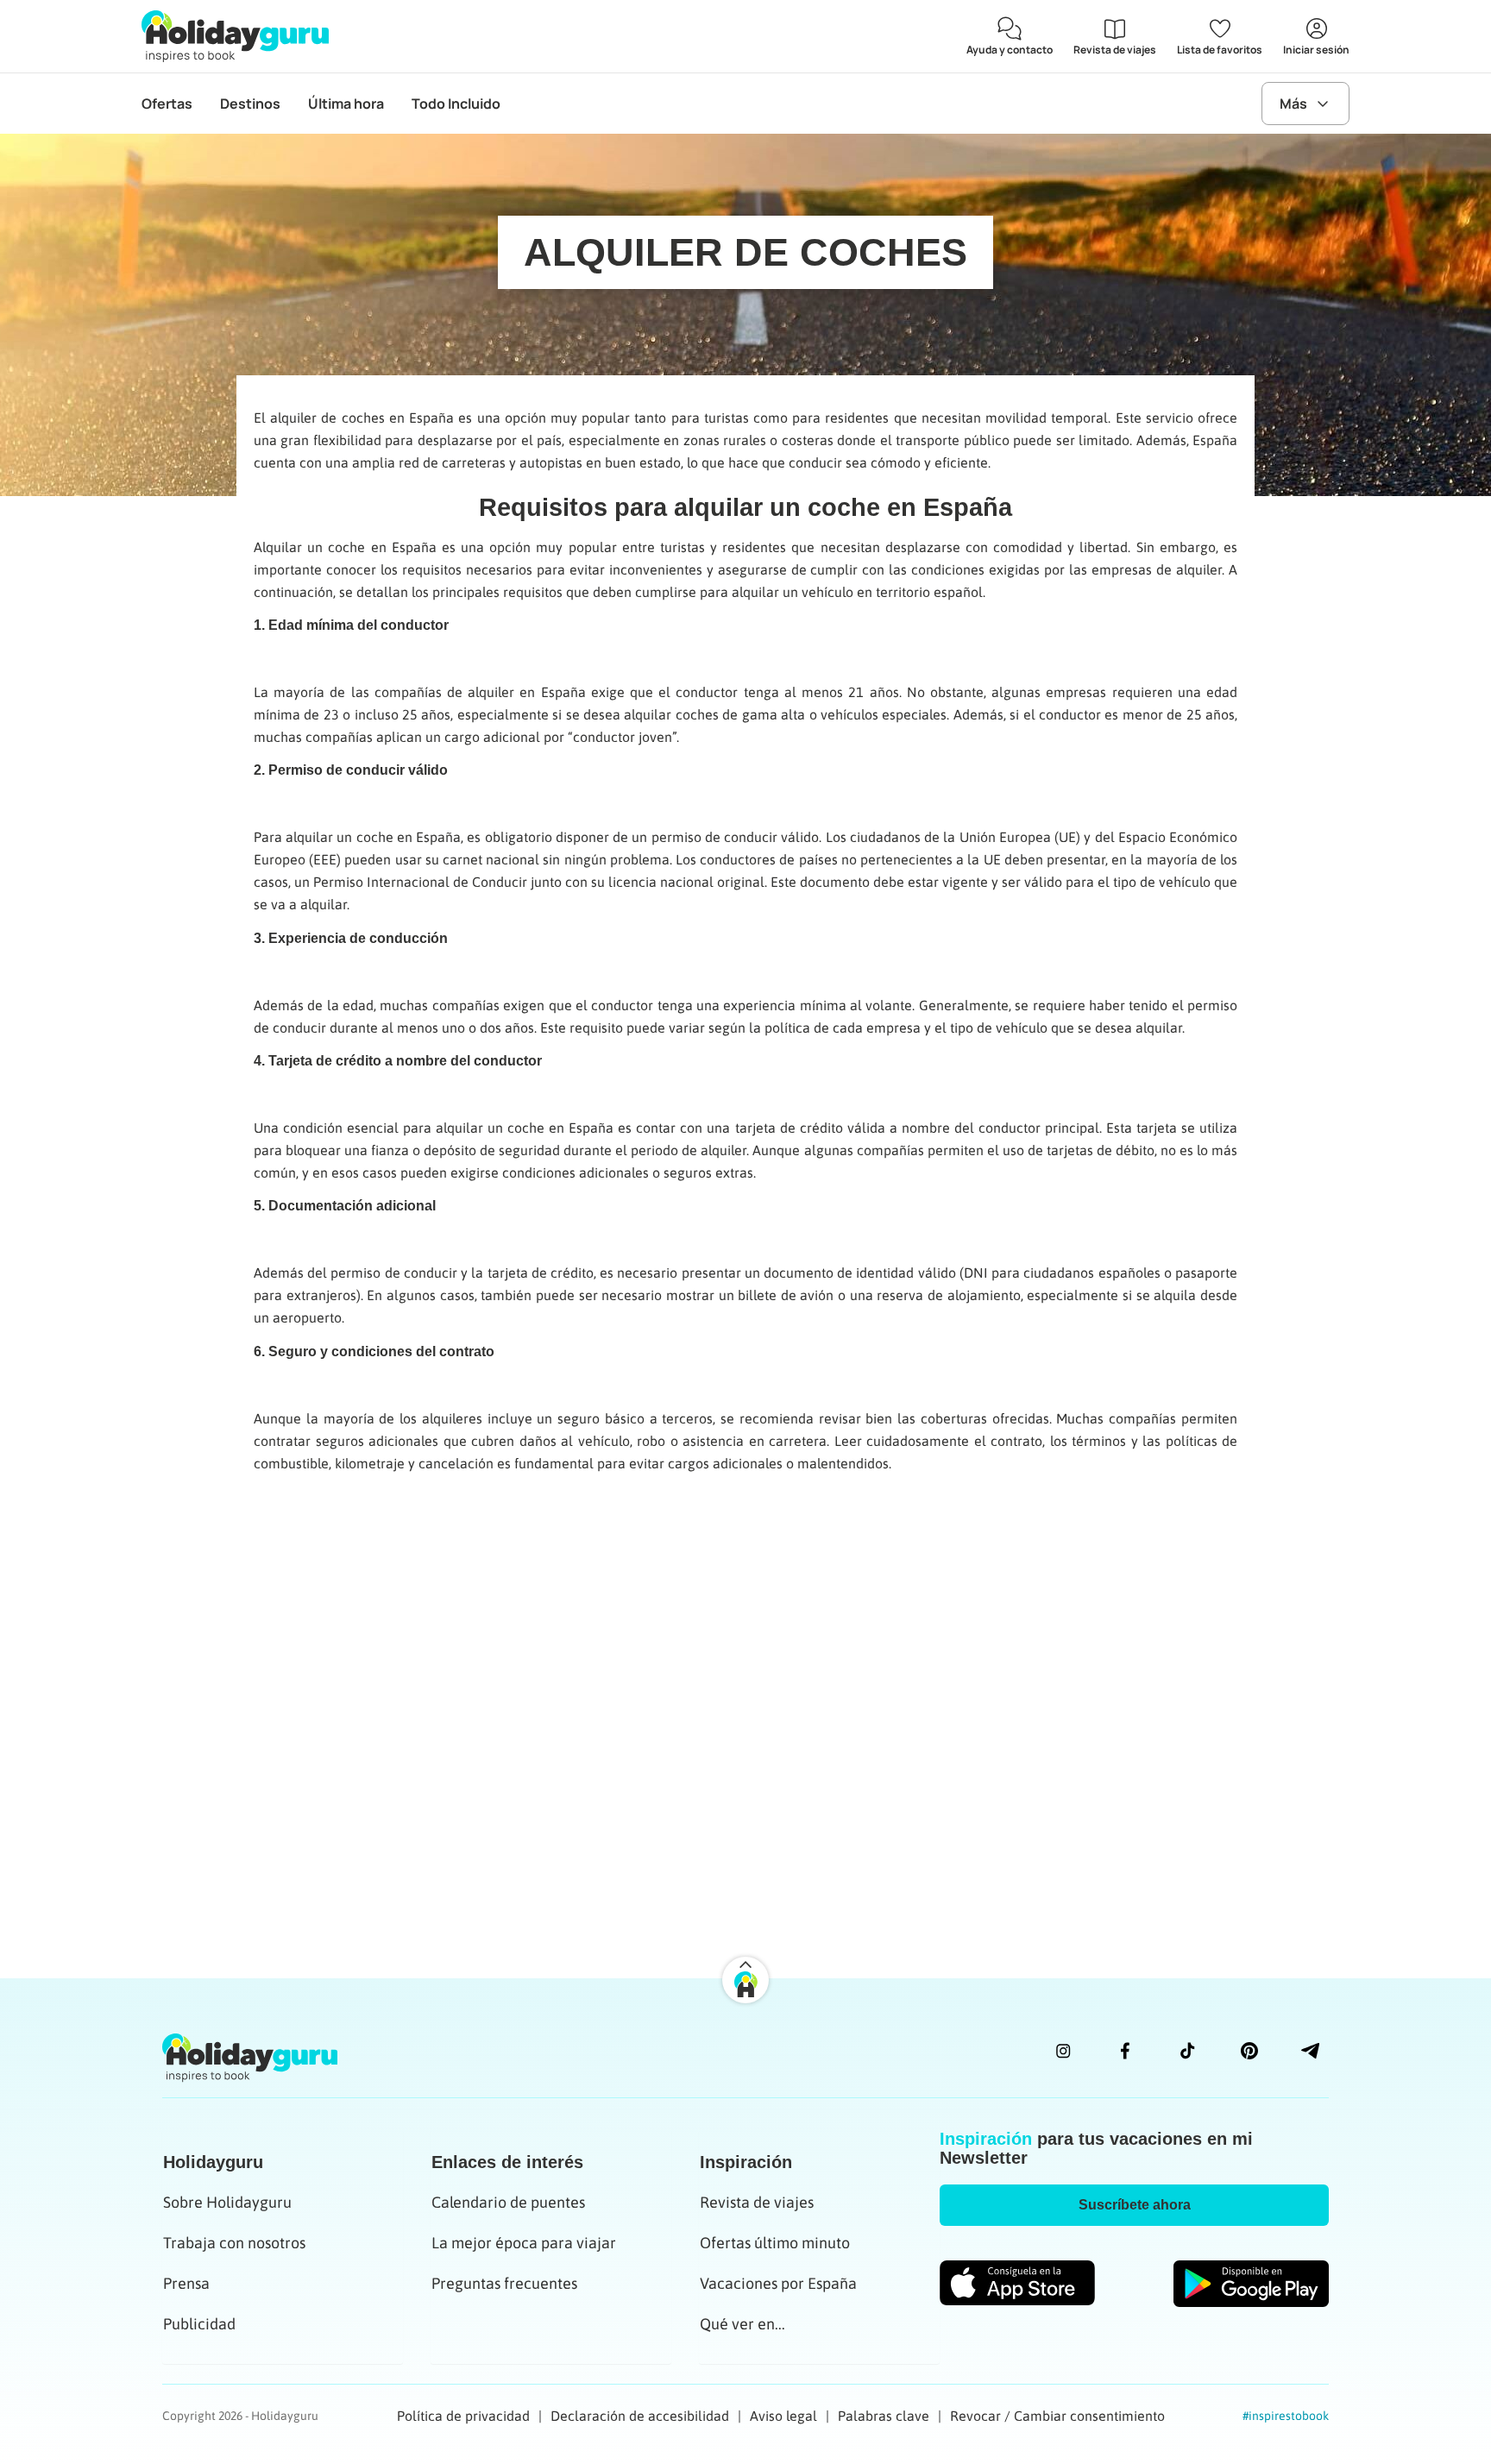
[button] (1134, 2205)
